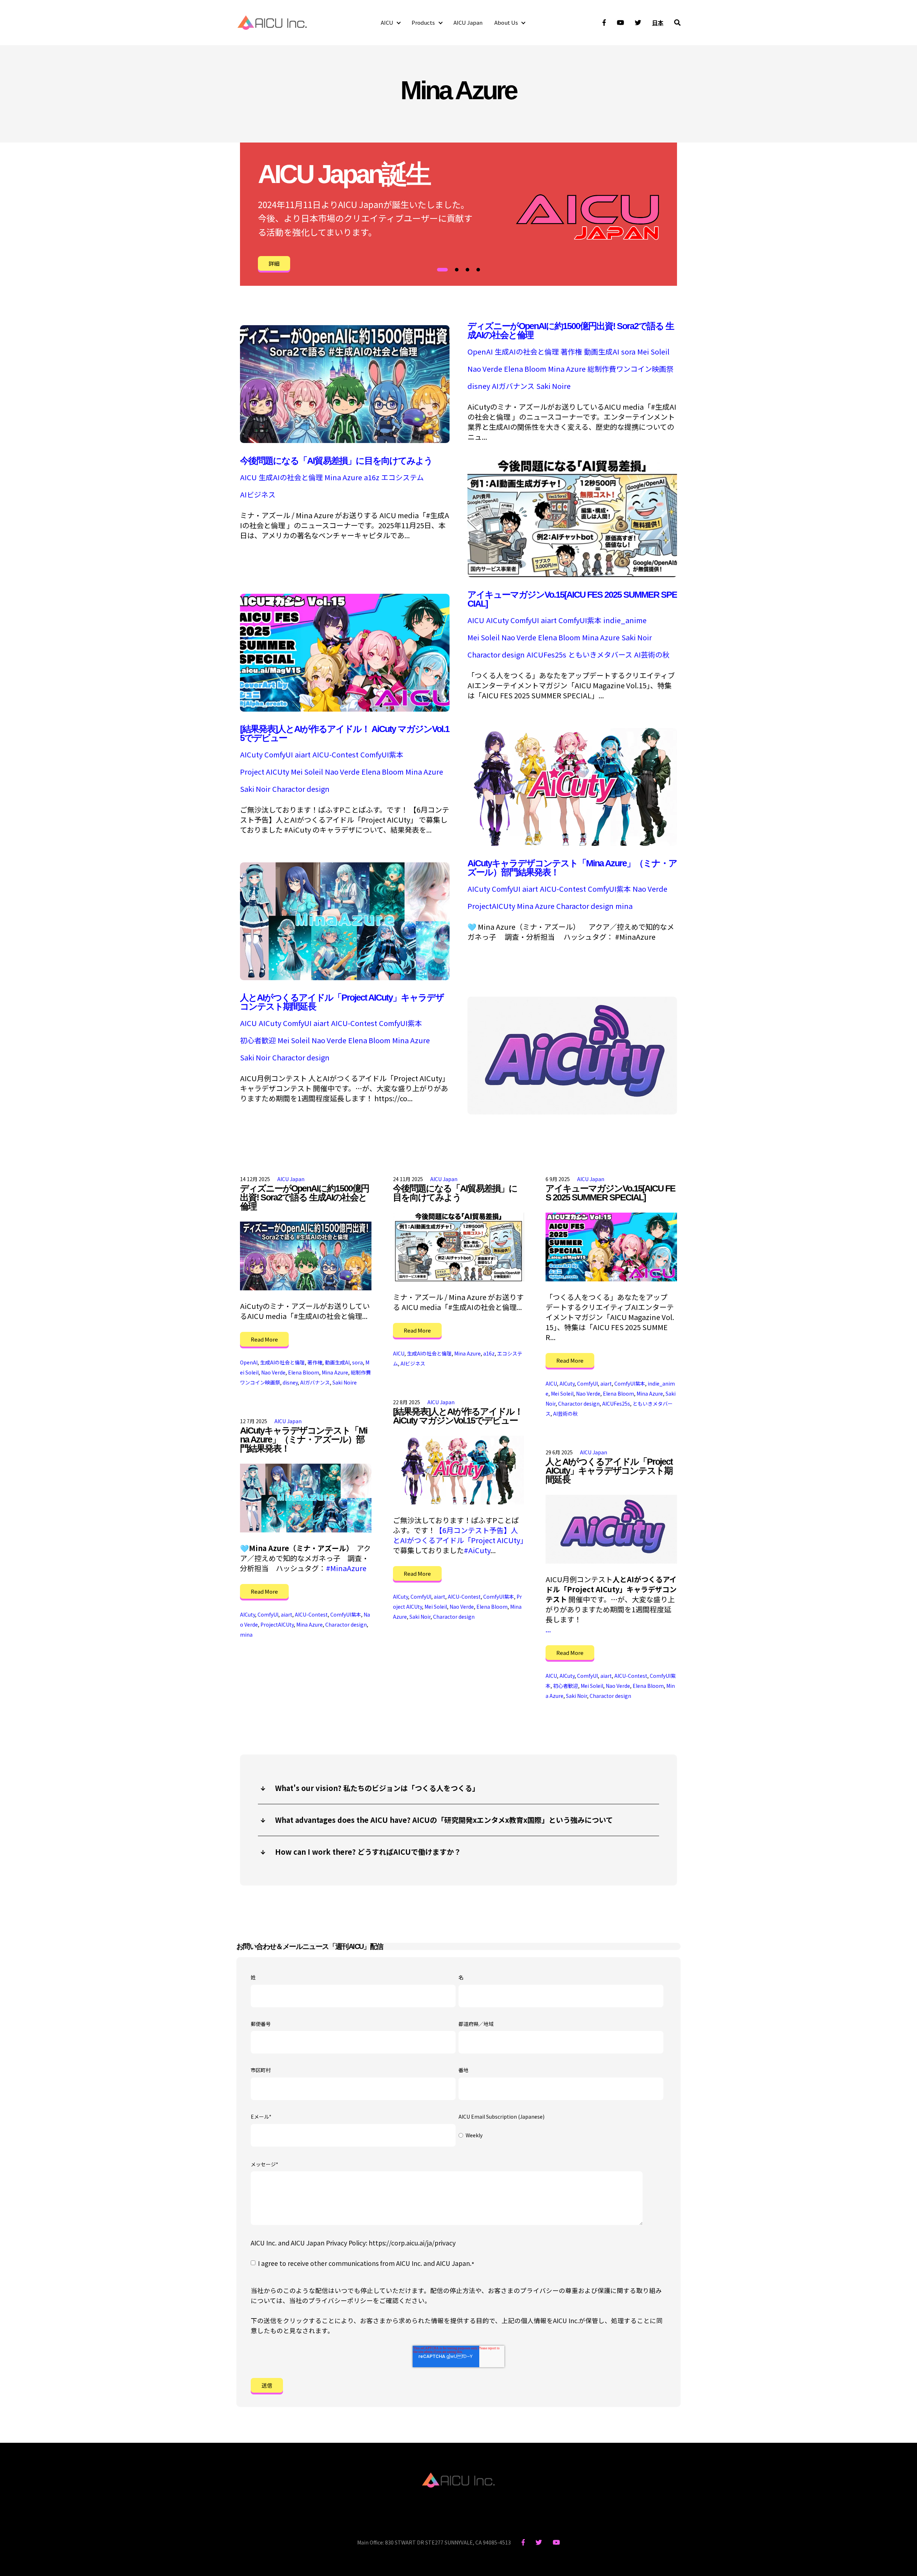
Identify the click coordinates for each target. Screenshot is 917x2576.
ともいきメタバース (600, 655)
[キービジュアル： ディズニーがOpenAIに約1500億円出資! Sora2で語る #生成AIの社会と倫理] (345, 440)
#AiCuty (477, 1550)
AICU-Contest (335, 755)
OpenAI (480, 352)
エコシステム (402, 477)
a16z (372, 477)
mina (624, 906)
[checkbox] (561, 2136)
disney (479, 386)
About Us (506, 22)
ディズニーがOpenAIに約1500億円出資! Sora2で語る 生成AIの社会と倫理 (571, 330)
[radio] (561, 2136)
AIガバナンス (513, 386)
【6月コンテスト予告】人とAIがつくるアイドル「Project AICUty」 (460, 1535)
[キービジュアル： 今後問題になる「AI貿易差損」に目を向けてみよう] (572, 574)
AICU (387, 22)
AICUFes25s (546, 655)
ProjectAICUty (491, 906)
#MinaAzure (346, 1568)
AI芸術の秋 (652, 655)
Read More (264, 1339)
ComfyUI (525, 620)
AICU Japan (468, 22)
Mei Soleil (653, 352)
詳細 (274, 263)
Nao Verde (485, 369)
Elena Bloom (525, 369)
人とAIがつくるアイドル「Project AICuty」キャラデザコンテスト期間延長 (342, 1002)
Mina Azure (567, 369)
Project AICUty (265, 772)
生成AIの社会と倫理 (527, 352)
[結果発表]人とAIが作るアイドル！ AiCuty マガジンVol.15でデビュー (345, 733)
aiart (549, 620)
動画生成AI (602, 352)
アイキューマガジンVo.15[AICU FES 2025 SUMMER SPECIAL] (572, 599)
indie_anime (625, 620)
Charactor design (496, 655)
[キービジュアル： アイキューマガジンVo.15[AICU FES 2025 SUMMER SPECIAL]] (345, 709)
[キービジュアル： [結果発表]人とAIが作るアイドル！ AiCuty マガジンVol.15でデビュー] (572, 843)
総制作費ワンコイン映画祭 (630, 369)
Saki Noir (637, 637)
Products (423, 22)
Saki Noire (553, 386)
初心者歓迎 (258, 1040)
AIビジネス (258, 495)
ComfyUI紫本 (580, 620)
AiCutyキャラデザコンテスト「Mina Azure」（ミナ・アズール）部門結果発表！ (572, 868)
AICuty (497, 620)
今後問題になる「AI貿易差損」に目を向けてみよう (336, 461)
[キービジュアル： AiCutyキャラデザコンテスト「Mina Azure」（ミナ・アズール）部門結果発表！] (345, 977)
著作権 (571, 352)
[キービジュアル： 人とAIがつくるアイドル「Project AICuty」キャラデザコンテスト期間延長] (572, 1111)
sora (628, 352)
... (548, 1629)
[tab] (442, 270)
